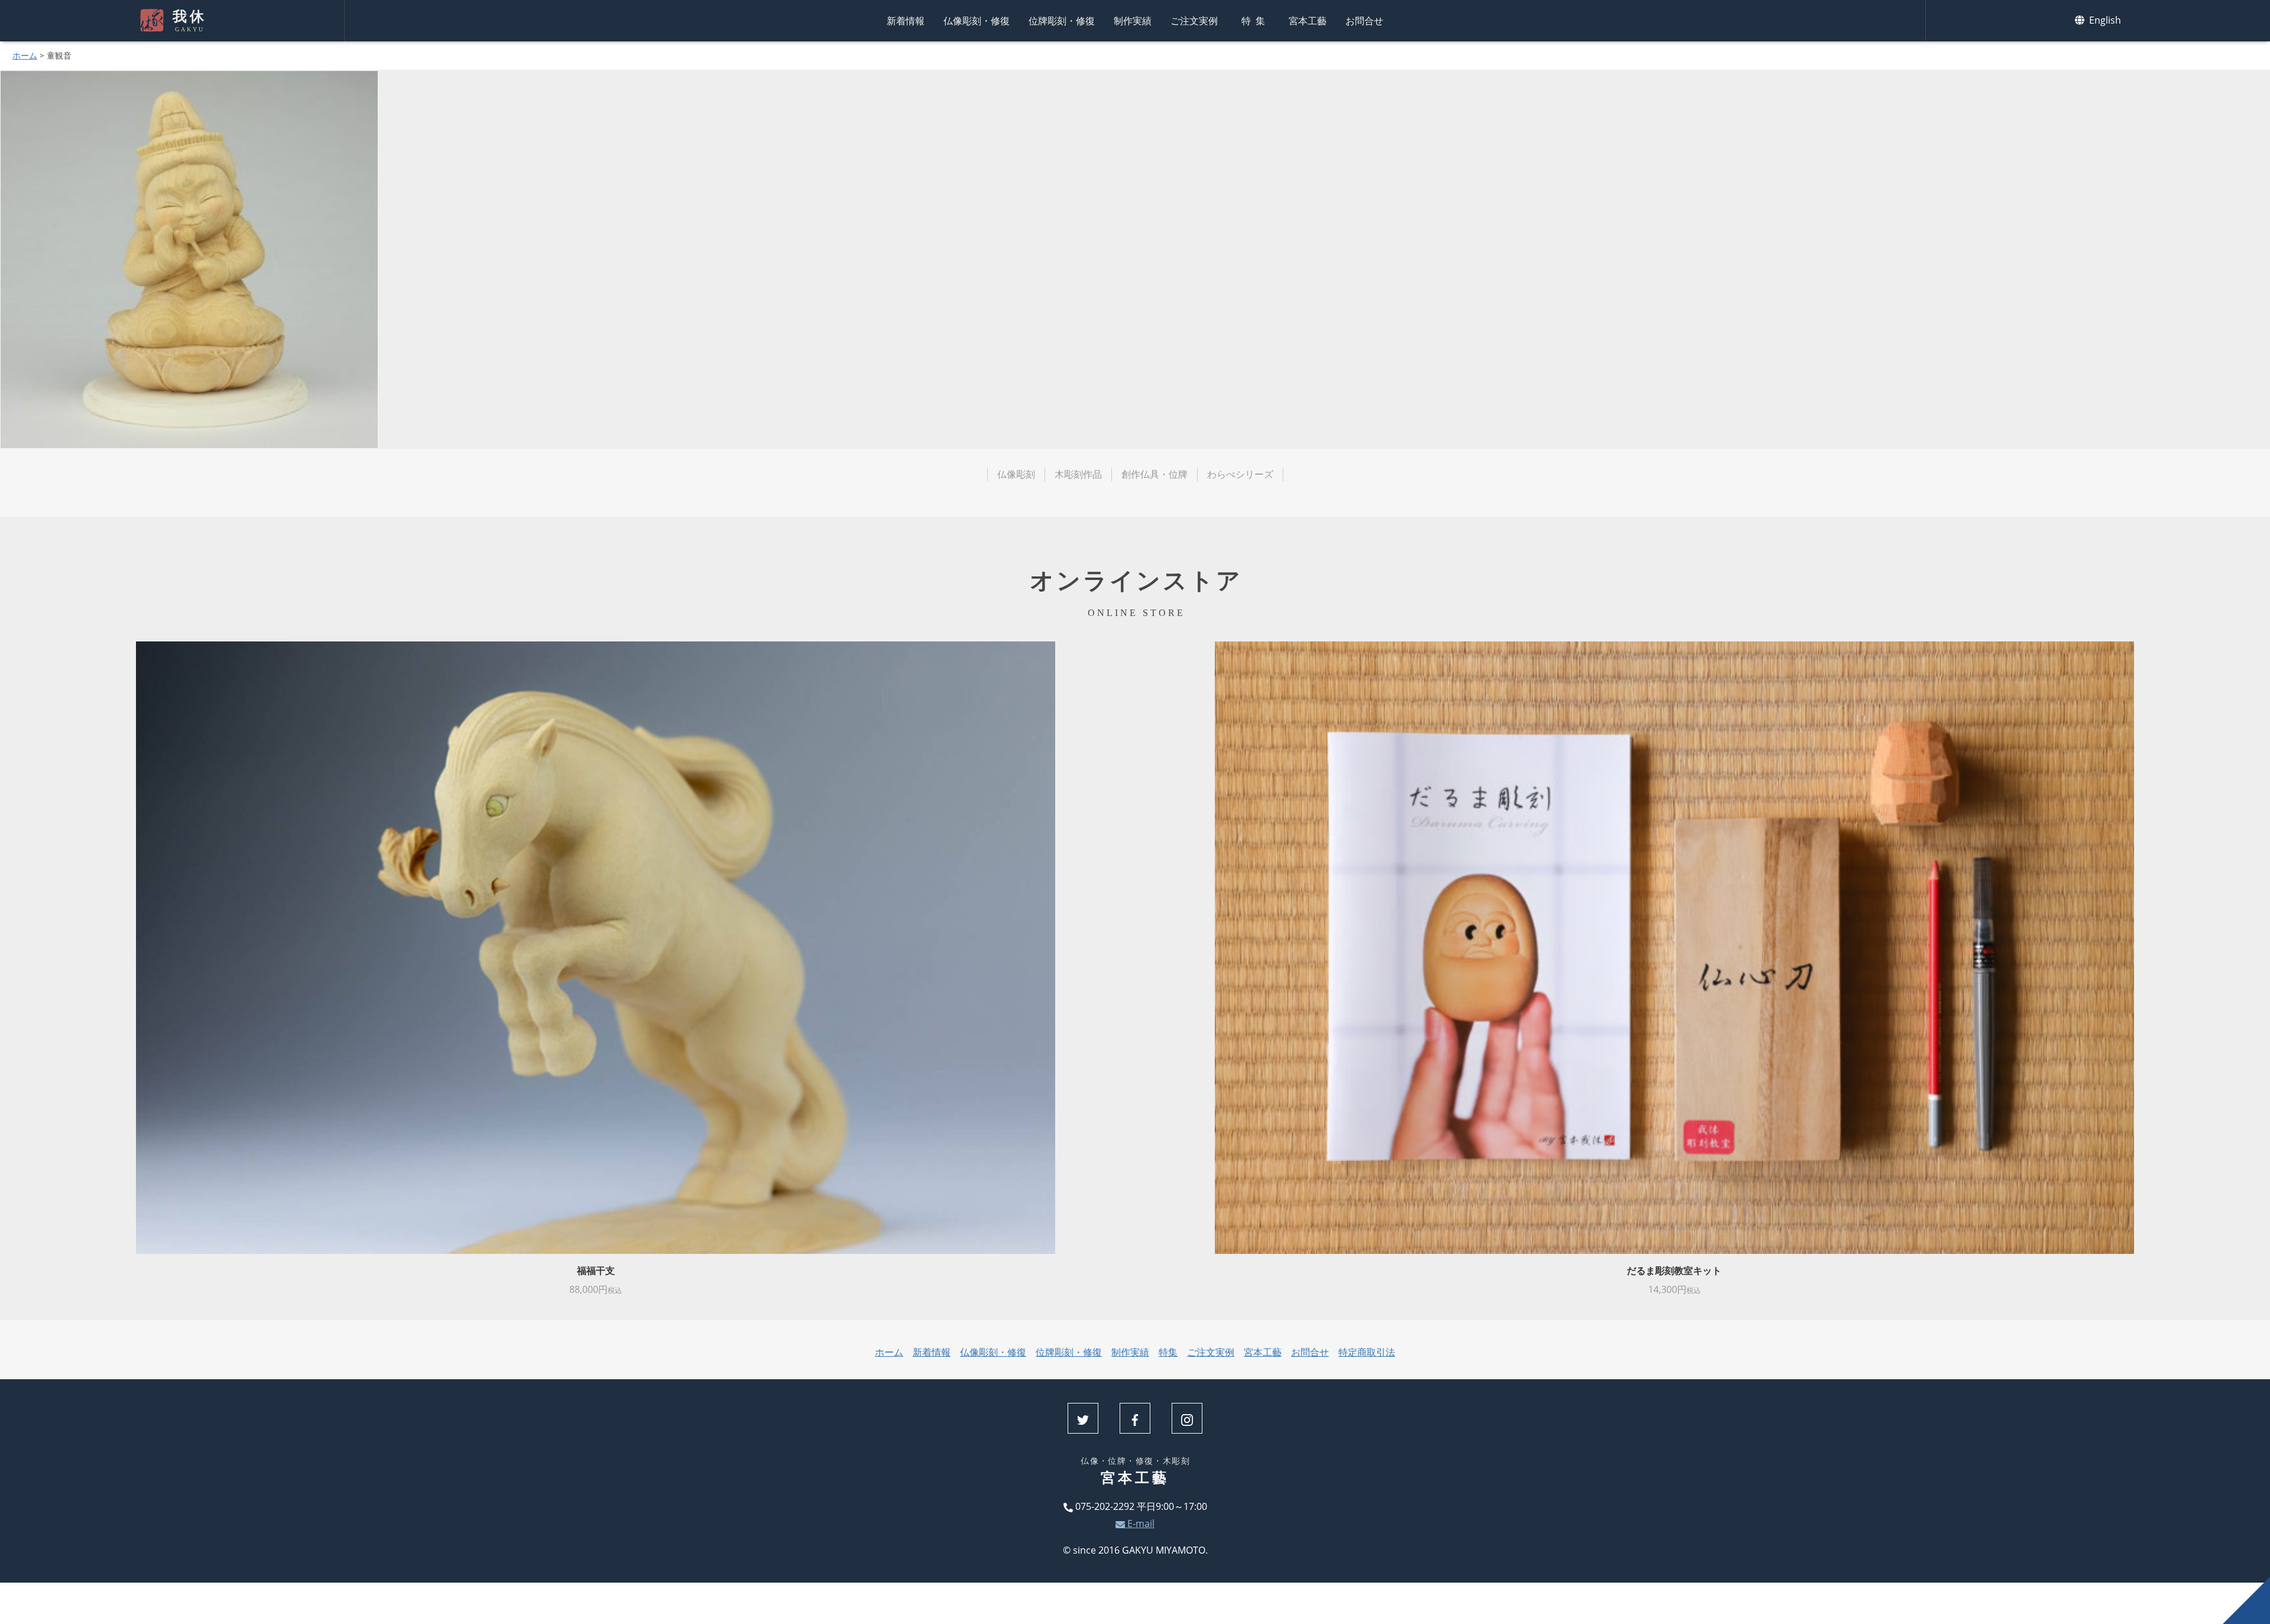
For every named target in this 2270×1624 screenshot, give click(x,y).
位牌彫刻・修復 (1062, 21)
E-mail (1140, 1523)
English (2104, 20)
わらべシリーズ (1240, 474)
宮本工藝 (1308, 21)
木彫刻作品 (1078, 474)
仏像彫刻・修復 (977, 21)
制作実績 (1133, 21)
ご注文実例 (1194, 21)
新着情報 (906, 21)
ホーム (25, 55)
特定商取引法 (1367, 1352)
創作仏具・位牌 (1155, 474)
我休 (189, 21)
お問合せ (1364, 21)
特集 (1256, 21)
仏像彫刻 (1016, 474)
